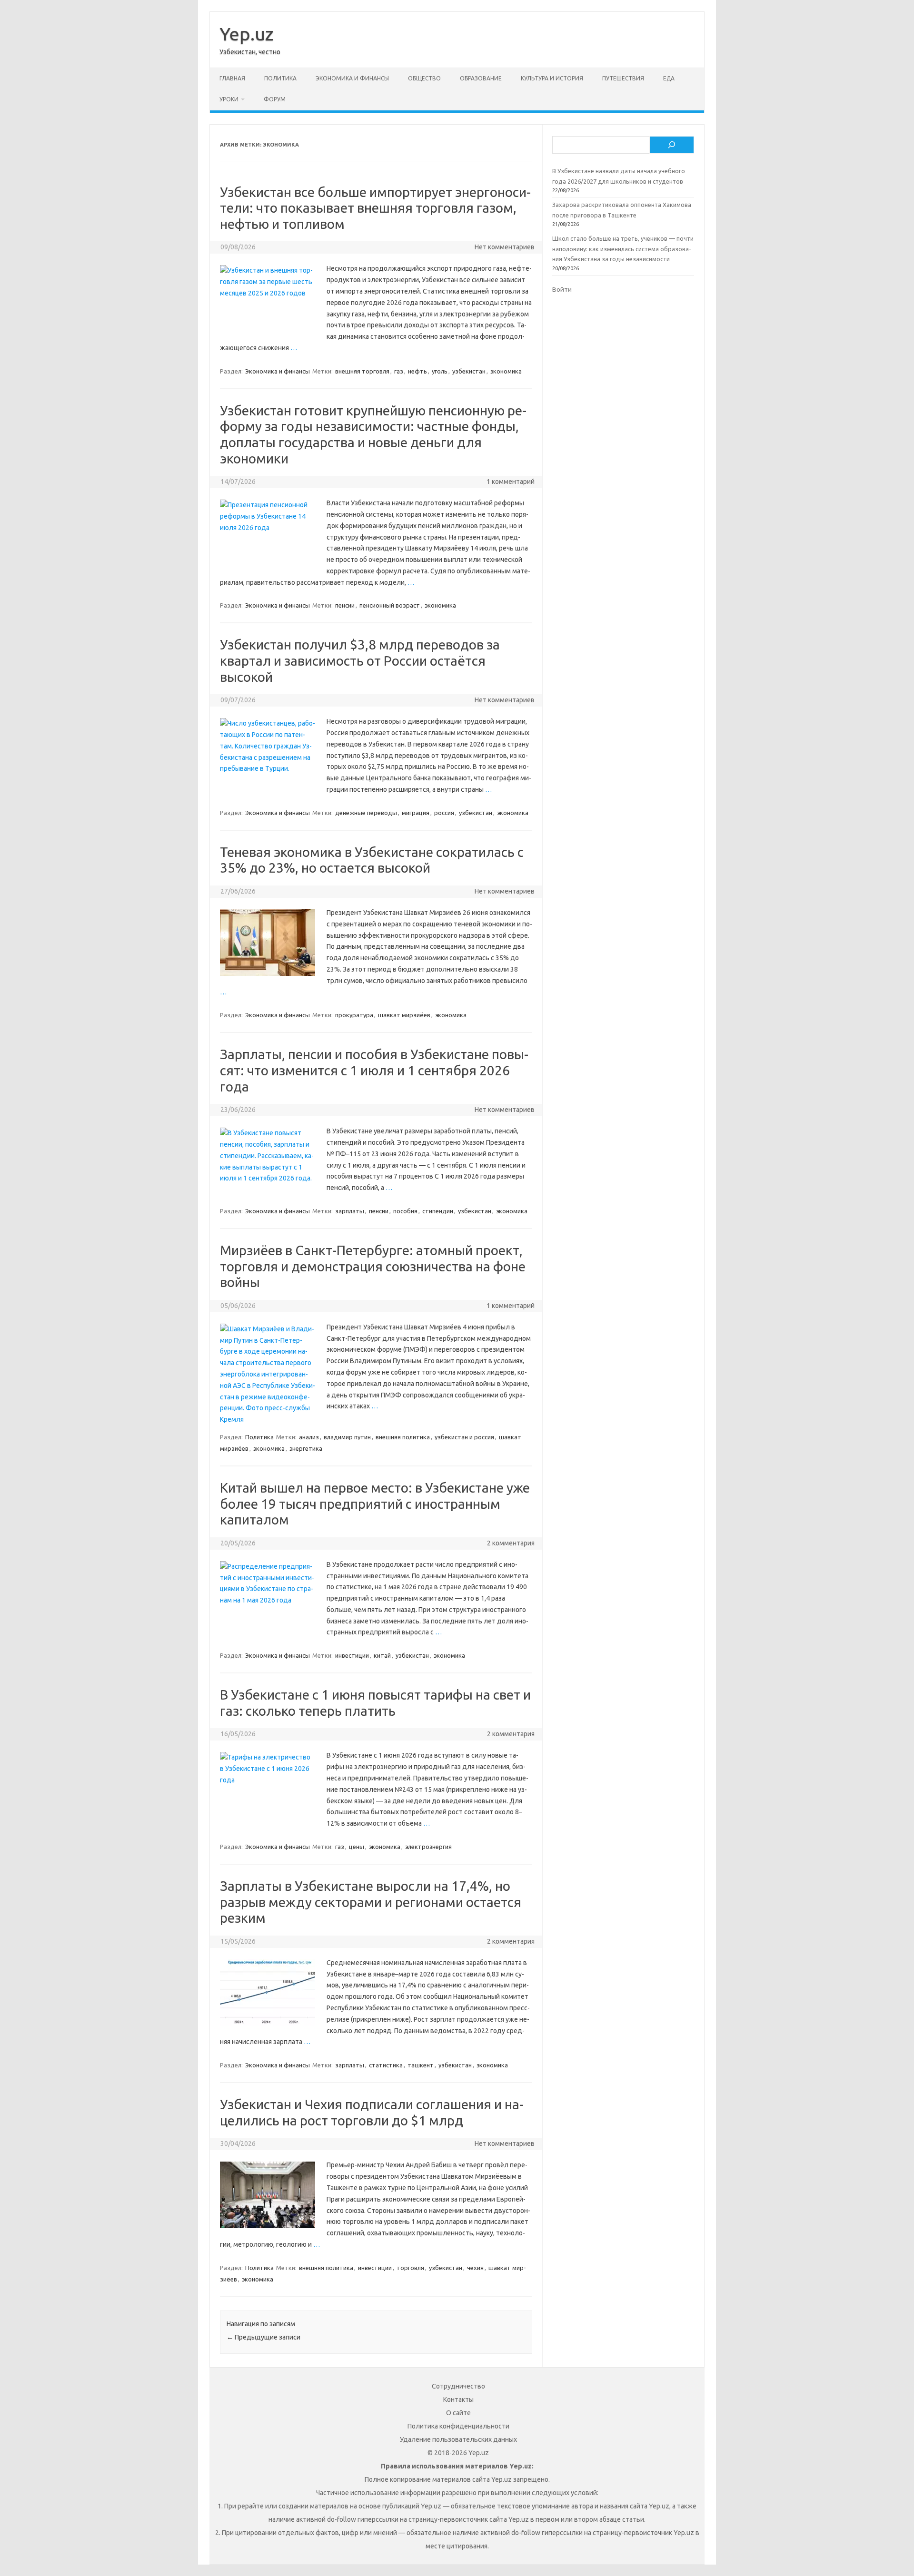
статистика (386, 2065)
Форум (275, 99)
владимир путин (347, 1437)
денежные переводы (366, 813)
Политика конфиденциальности (458, 2426)
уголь (440, 371)
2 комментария (511, 1543)
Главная (232, 78)
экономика (506, 371)
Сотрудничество (458, 2386)
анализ (309, 1437)
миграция (416, 813)
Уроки (229, 99)
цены (357, 1847)
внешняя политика (403, 1437)
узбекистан (469, 371)
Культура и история (552, 78)
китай (382, 1655)
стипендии (438, 1211)
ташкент (421, 2065)
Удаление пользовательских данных (458, 2439)
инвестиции (352, 1655)
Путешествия (623, 78)
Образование (481, 78)
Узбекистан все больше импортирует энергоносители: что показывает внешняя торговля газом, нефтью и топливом (375, 208)
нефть (417, 371)
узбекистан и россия (464, 1437)
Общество (424, 78)
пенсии (345, 605)
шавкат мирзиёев (404, 1015)
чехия (475, 2268)
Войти (562, 289)
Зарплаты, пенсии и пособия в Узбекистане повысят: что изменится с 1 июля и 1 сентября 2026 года (374, 1070)
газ (399, 371)
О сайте (458, 2413)
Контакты (458, 2399)
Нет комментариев (505, 247)
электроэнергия (428, 1847)
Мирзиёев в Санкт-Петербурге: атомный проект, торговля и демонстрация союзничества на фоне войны (373, 1266)
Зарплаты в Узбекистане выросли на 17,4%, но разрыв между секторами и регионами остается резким (371, 1902)
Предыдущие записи (263, 2337)
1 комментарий (511, 482)
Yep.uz (246, 34)
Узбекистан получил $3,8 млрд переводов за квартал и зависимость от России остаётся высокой (360, 660)
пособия (405, 1211)
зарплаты (350, 1211)
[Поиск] (672, 145)
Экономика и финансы (352, 78)
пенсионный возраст (390, 605)
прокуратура (354, 1015)
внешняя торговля (362, 371)
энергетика (306, 1448)
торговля (410, 2268)
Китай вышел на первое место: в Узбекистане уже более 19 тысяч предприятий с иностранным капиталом (375, 1504)
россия (444, 813)
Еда (669, 78)
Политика (280, 78)
